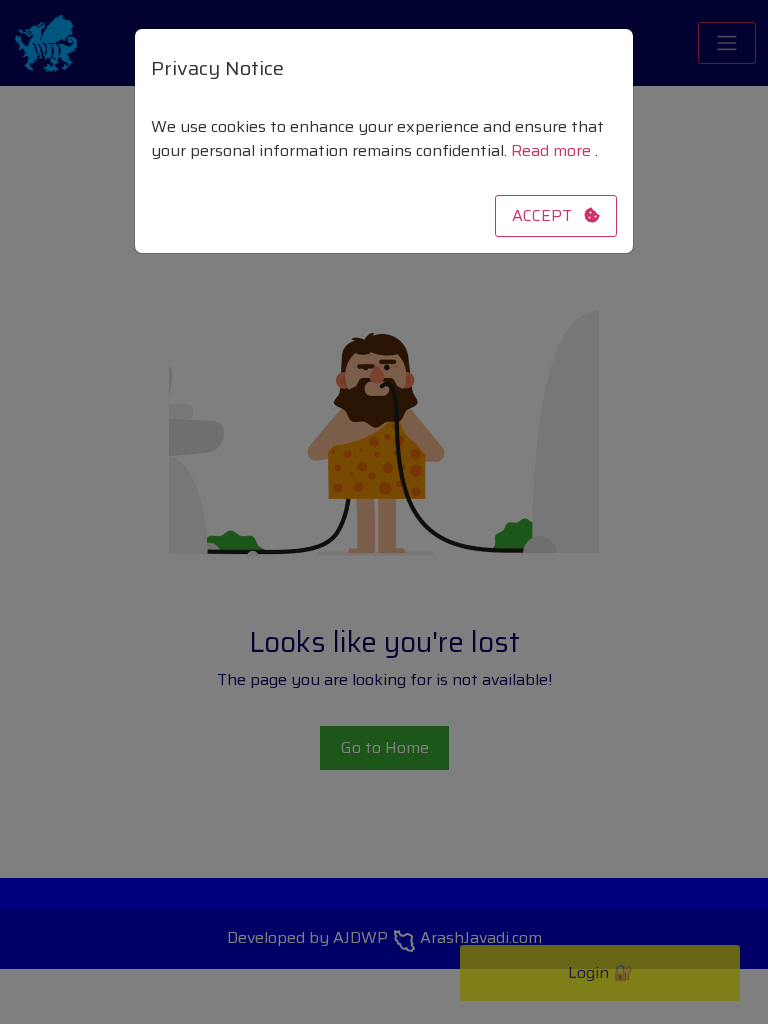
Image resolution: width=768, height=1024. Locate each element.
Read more (553, 150)
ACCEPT (548, 215)
